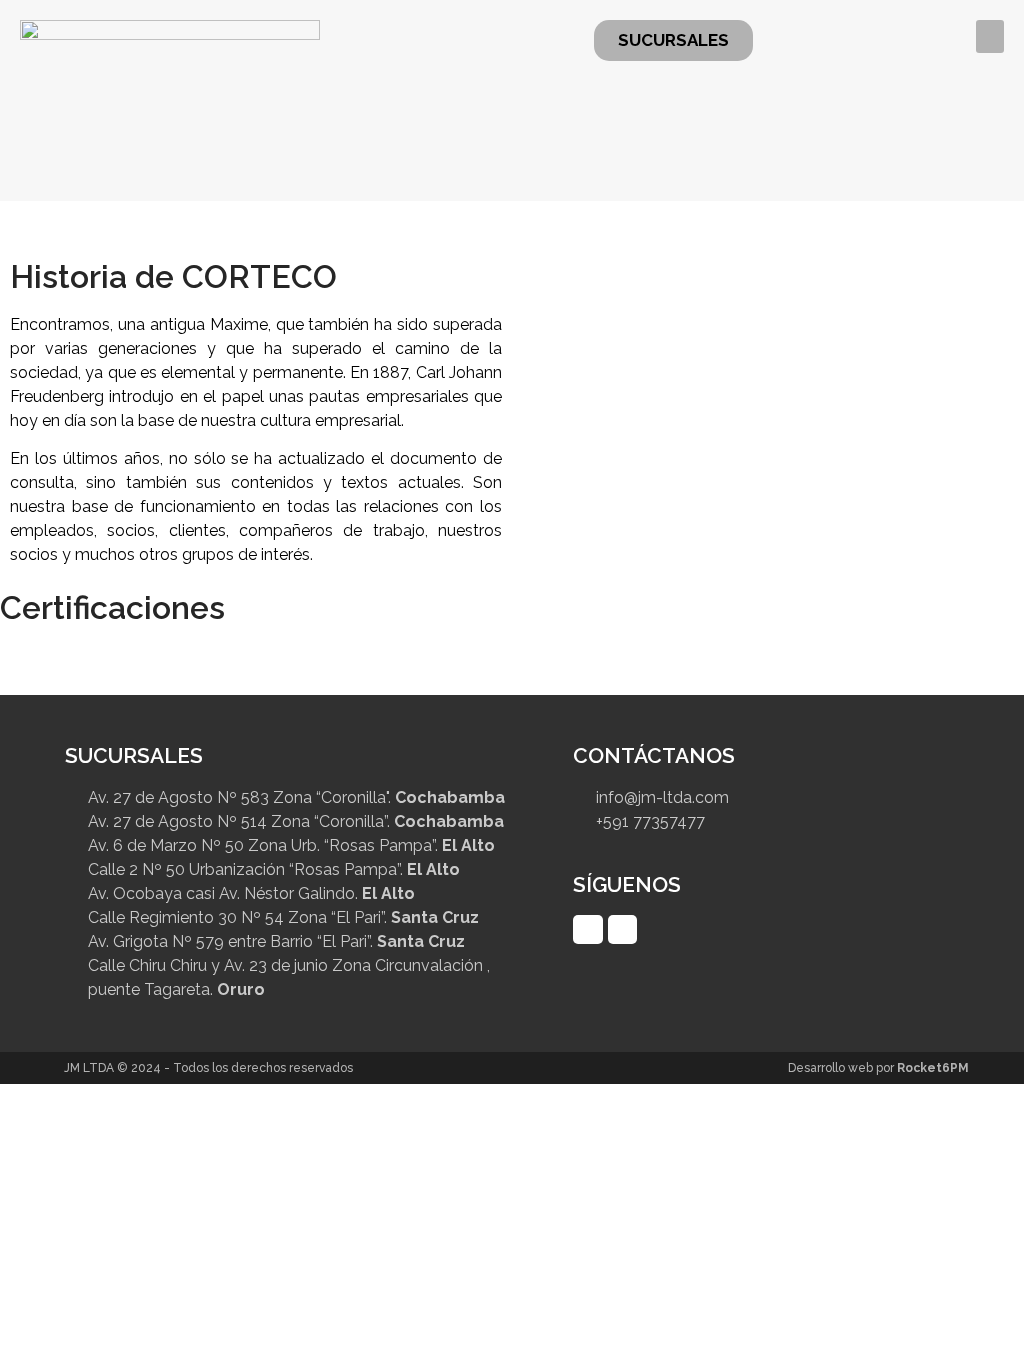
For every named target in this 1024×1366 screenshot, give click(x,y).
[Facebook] (587, 929)
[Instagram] (622, 929)
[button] (990, 36)
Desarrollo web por (878, 1068)
